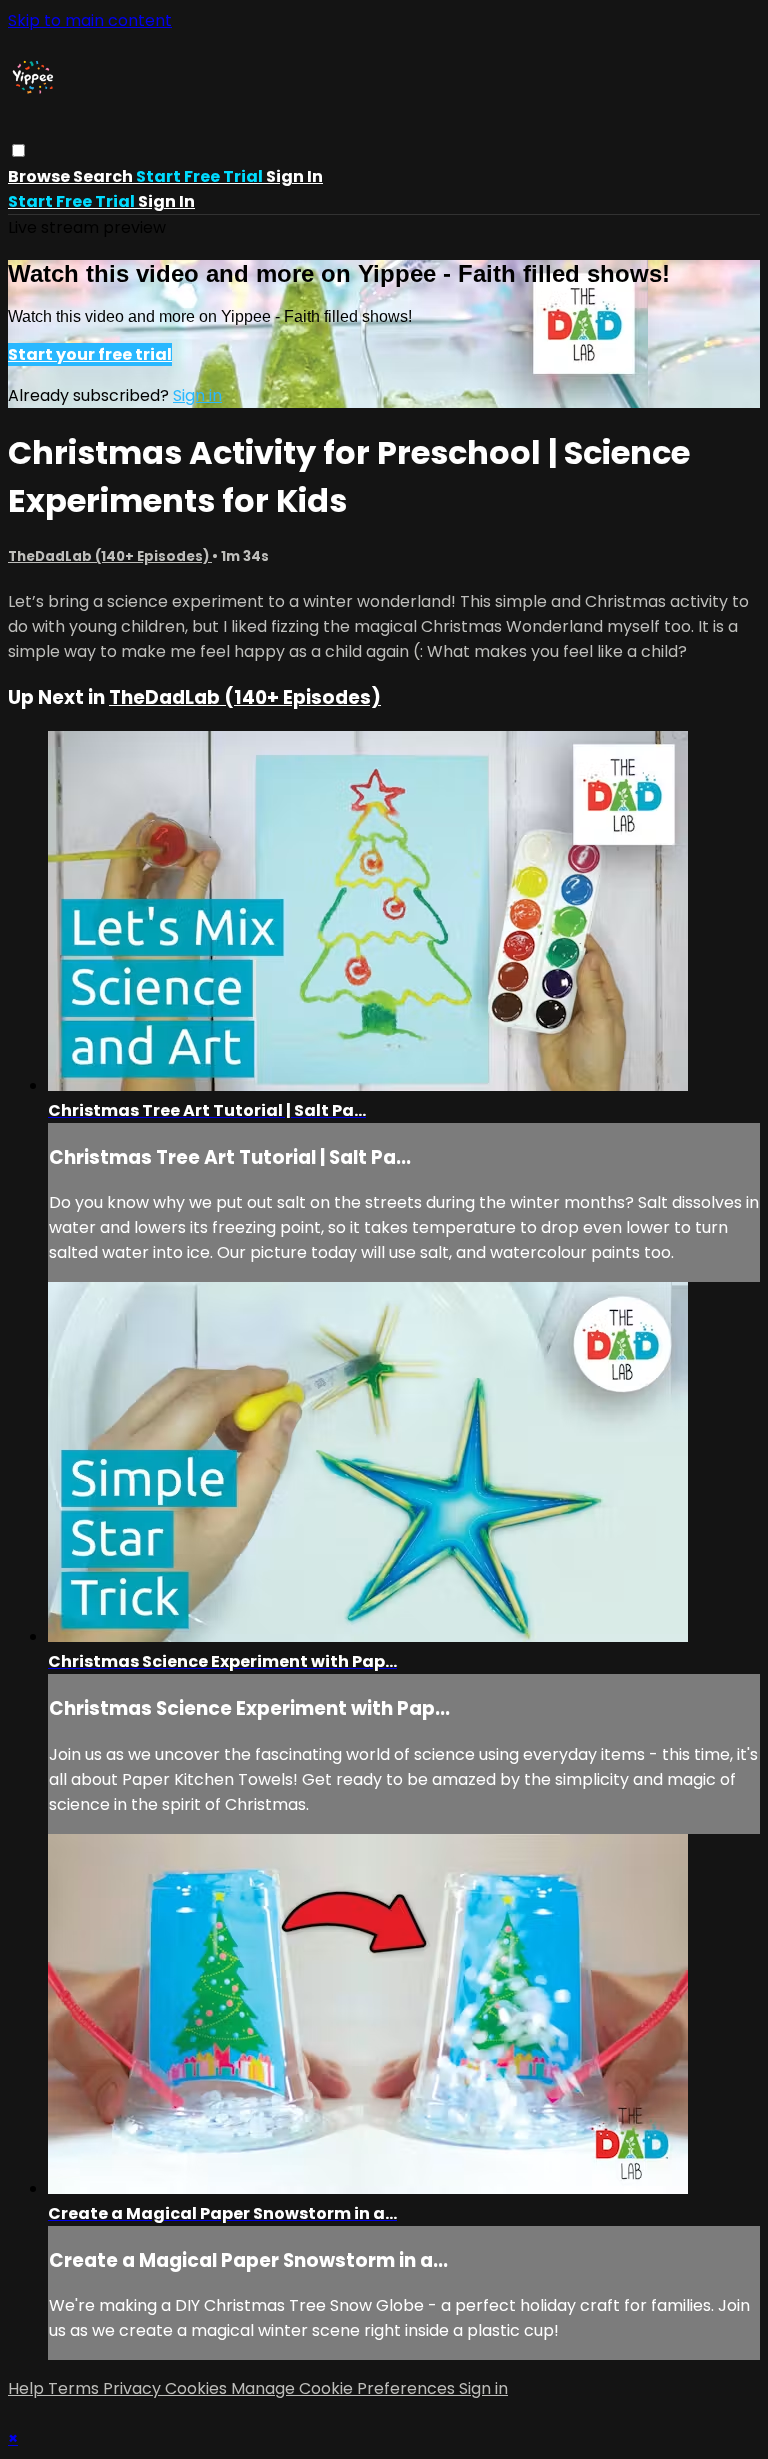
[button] (18, 150)
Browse (40, 176)
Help (28, 2388)
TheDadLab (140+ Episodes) (110, 556)
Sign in (294, 176)
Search (104, 176)
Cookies (198, 2388)
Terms (75, 2388)
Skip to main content (90, 20)
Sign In (166, 201)
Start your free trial (90, 354)
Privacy (134, 2388)
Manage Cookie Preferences (345, 2388)
